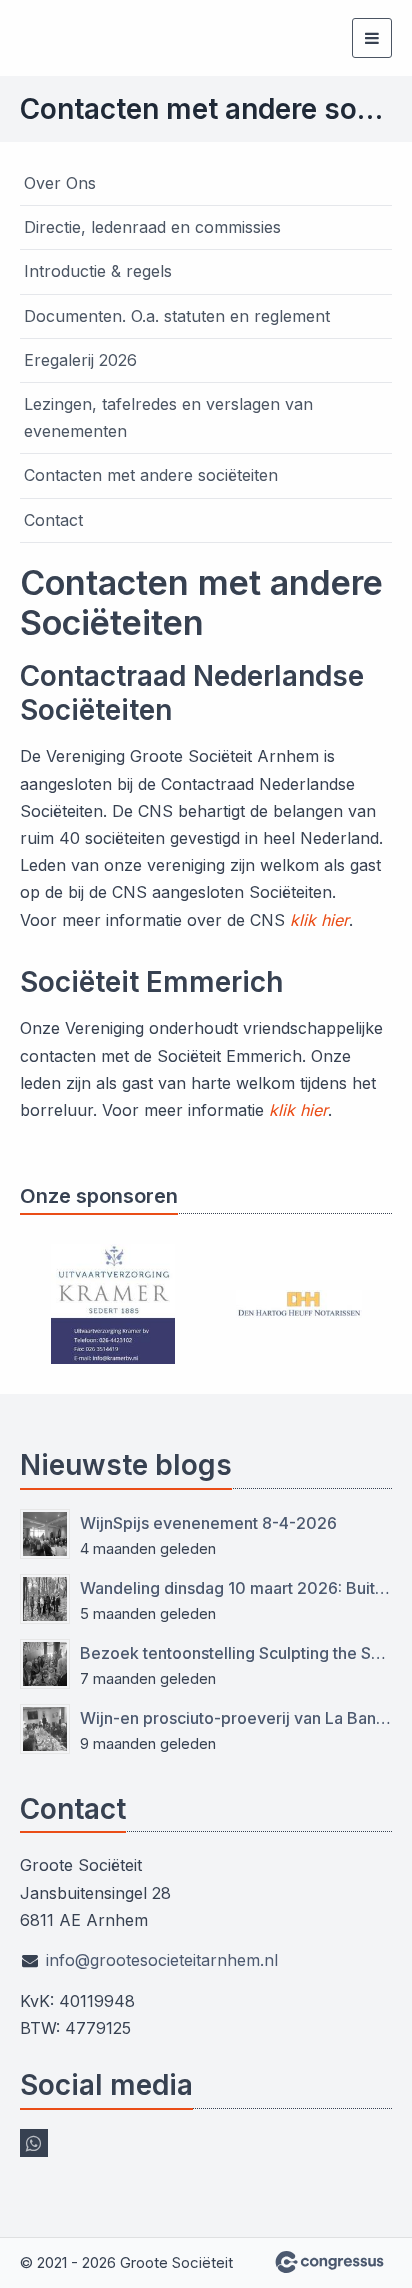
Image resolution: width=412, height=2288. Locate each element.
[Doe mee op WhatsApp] (34, 2143)
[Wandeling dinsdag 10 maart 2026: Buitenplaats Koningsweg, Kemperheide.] (45, 1599)
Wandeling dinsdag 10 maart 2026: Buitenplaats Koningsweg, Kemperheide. (236, 1588)
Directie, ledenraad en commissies (152, 227)
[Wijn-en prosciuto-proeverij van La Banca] (45, 1729)
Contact (53, 520)
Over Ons (60, 183)
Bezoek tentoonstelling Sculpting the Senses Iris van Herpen (236, 1653)
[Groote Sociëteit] (45, 38)
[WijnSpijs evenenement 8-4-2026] (45, 1534)
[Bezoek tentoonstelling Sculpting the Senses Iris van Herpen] (45, 1664)
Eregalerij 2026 (80, 360)
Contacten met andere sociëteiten (151, 475)
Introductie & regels (98, 271)
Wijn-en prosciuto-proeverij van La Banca (236, 1718)
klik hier (319, 920)
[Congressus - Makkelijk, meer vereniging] (329, 2262)
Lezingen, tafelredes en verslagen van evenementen (168, 417)
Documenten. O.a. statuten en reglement (177, 316)
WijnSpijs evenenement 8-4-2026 (208, 1523)
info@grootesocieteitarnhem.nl (162, 1960)
